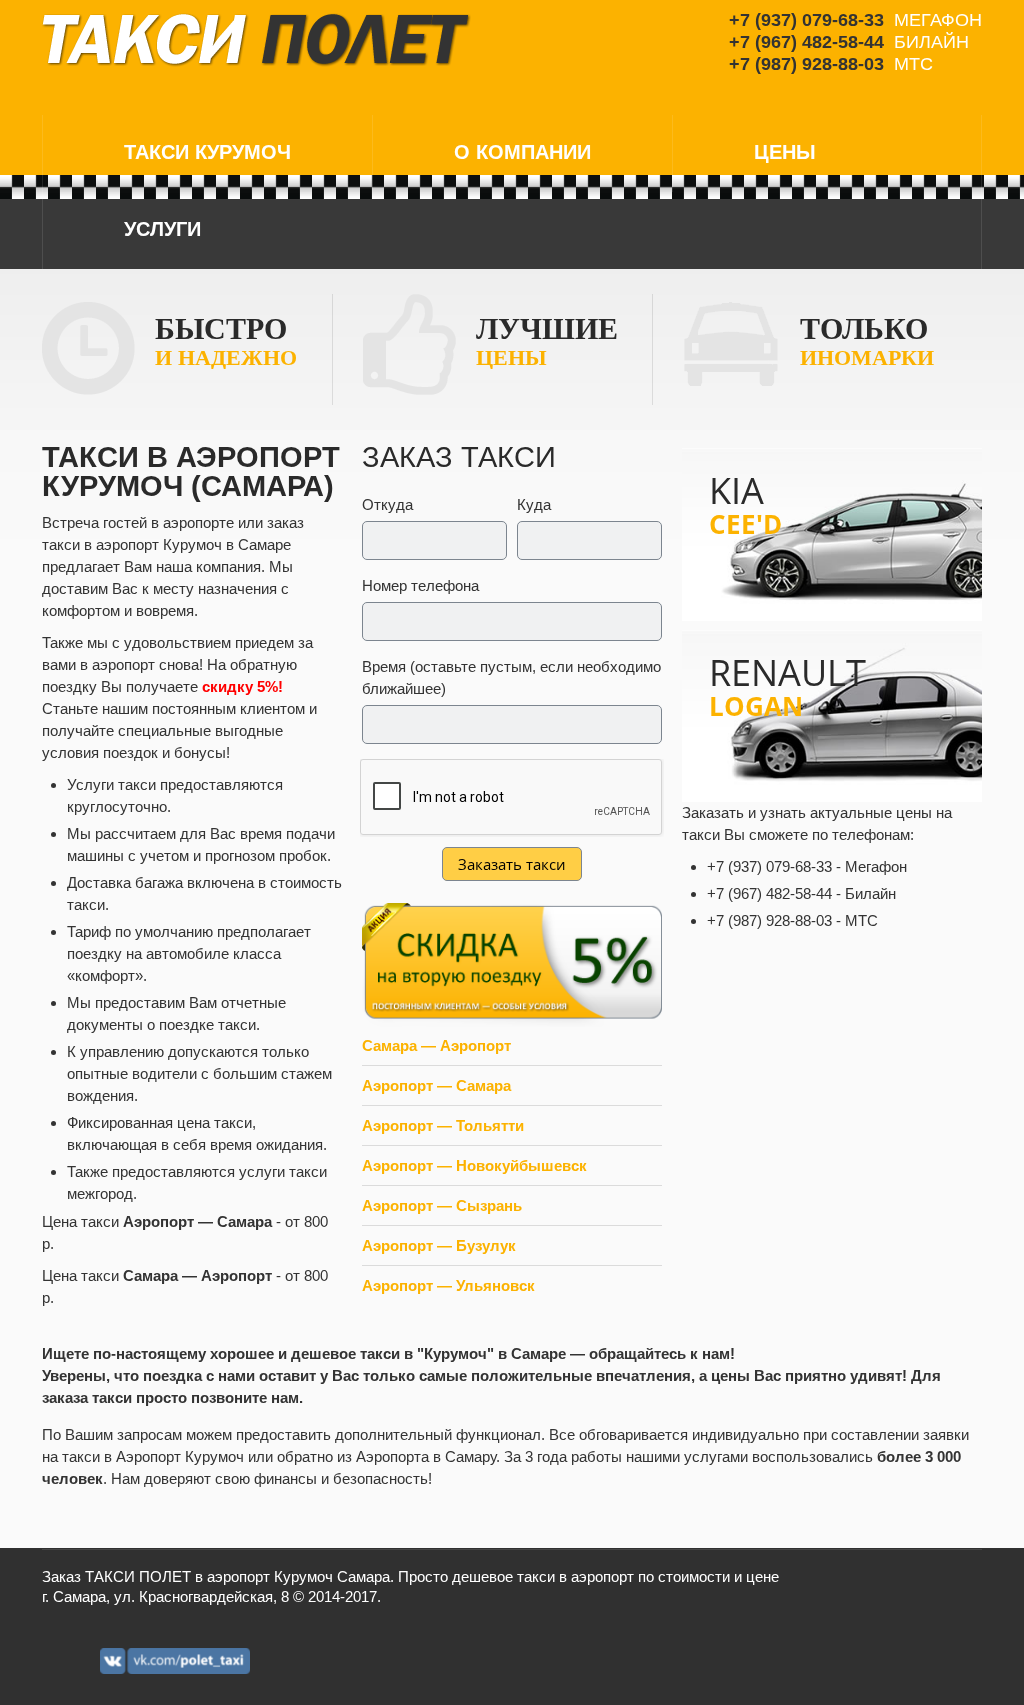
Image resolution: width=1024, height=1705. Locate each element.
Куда (534, 504)
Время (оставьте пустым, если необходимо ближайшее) (511, 677)
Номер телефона (420, 585)
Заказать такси (512, 864)
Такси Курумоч (207, 152)
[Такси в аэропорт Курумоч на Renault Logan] (832, 716)
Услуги (162, 229)
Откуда (387, 504)
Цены (785, 152)
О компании (522, 152)
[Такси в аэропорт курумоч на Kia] (832, 534)
